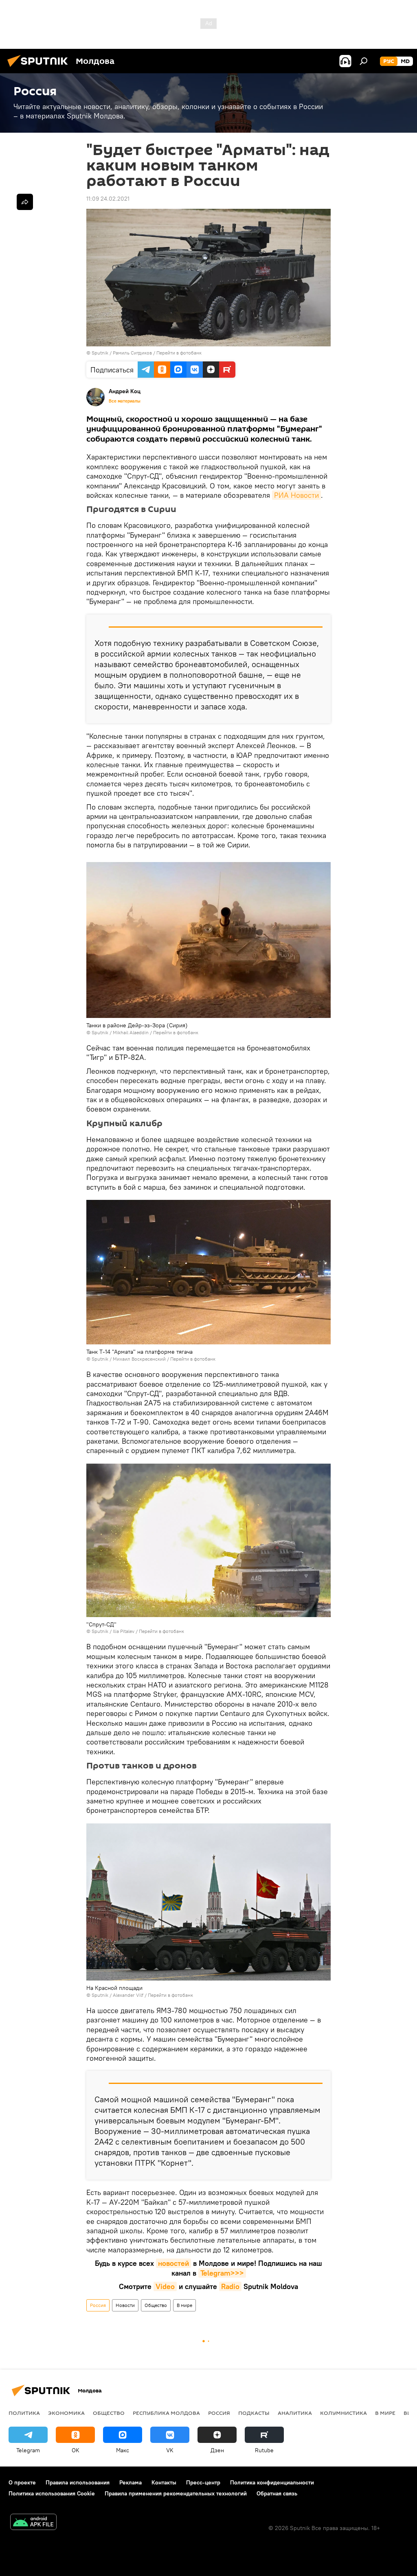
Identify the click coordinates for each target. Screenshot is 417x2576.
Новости (125, 2305)
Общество (156, 2305)
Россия (98, 2305)
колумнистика (343, 2413)
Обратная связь (277, 2493)
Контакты (164, 2482)
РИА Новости (296, 495)
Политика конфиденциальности (272, 2482)
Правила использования (78, 2482)
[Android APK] (33, 2523)
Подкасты (254, 2413)
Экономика (66, 2413)
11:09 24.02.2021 (108, 199)
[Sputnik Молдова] (40, 68)
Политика (24, 2413)
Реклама (131, 2482)
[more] (25, 202)
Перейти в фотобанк (179, 353)
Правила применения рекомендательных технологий (176, 2493)
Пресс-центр (203, 2482)
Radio (230, 2286)
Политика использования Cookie (52, 2493)
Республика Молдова (166, 2413)
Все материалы (125, 401)
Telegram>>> (222, 2273)
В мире (184, 2305)
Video (165, 2286)
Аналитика (295, 2413)
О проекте (22, 2482)
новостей (173, 2263)
